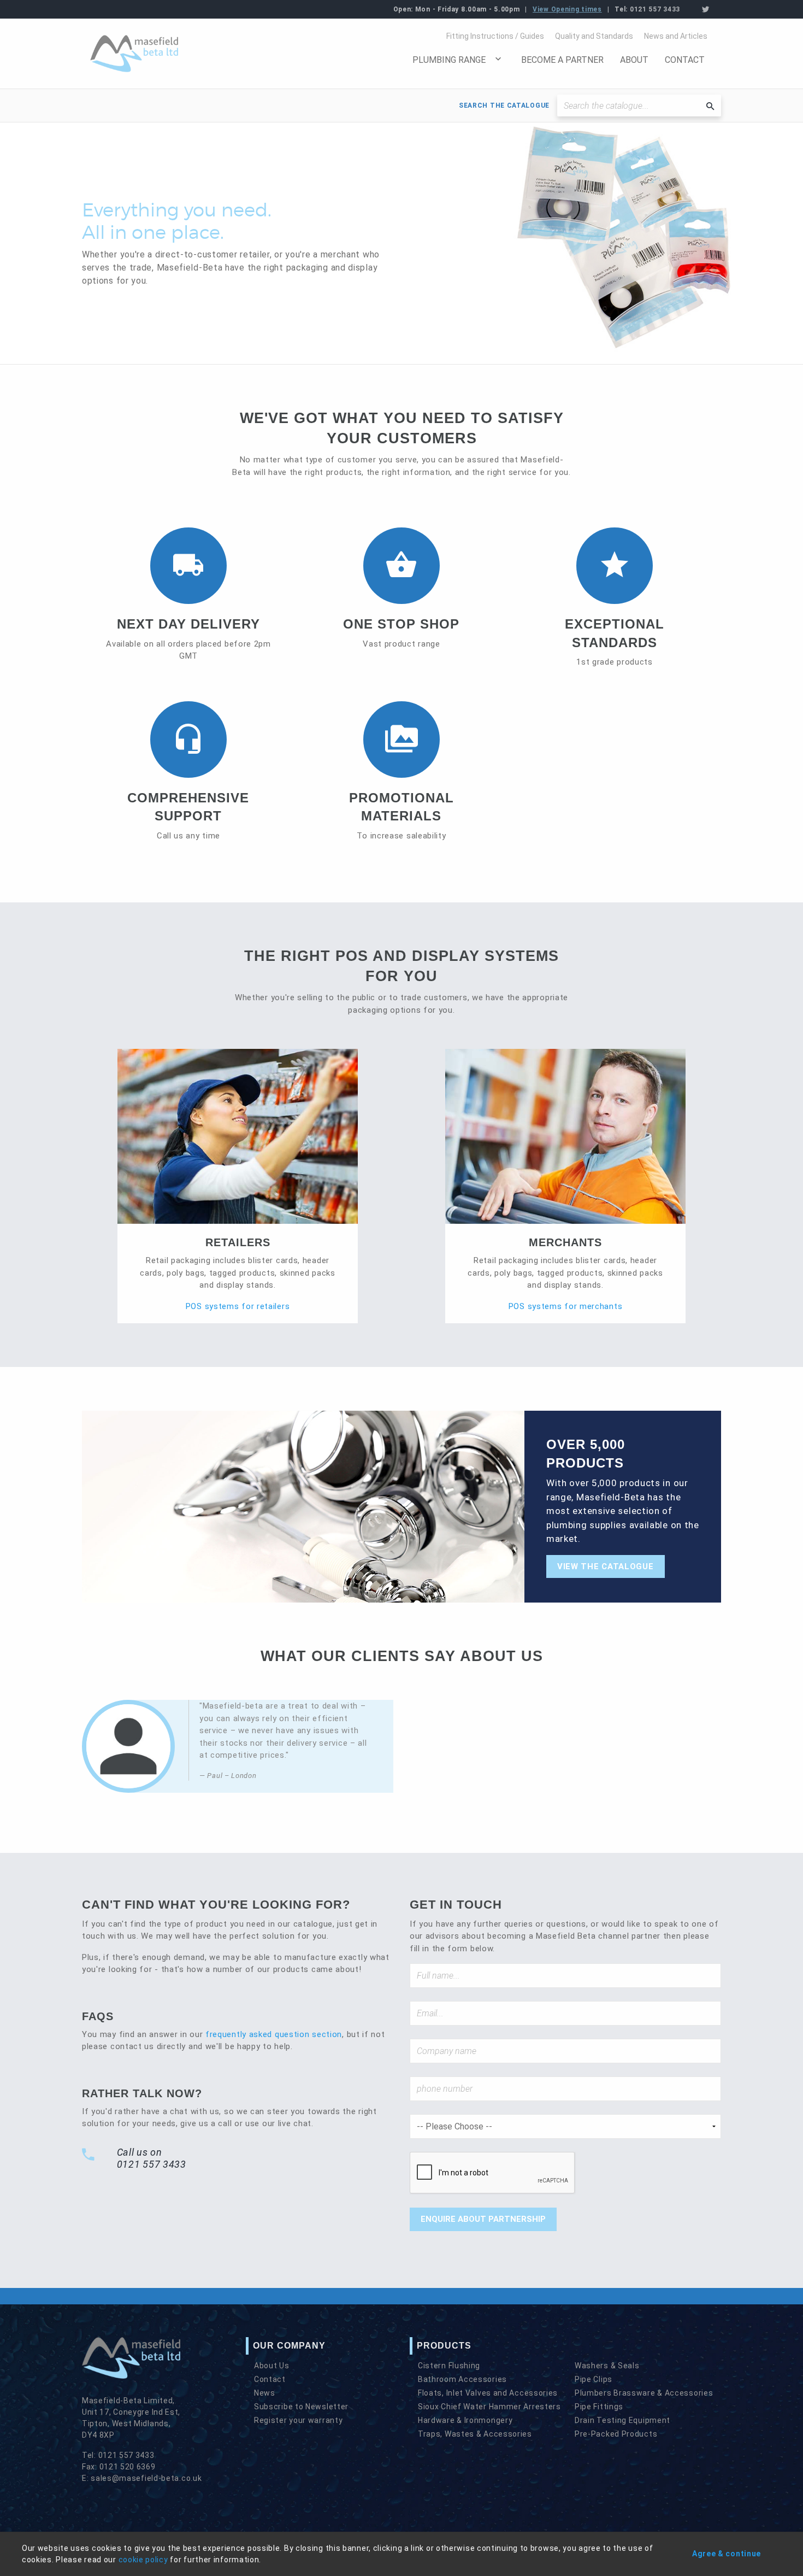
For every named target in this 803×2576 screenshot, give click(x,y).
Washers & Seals (607, 2366)
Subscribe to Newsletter (301, 2407)
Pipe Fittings (599, 2407)
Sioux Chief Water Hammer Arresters (489, 2407)
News (265, 2393)
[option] (401, 243)
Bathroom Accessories (462, 2379)
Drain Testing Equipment (622, 2420)
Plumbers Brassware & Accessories (644, 2393)
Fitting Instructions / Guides (495, 36)
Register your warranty (298, 2420)
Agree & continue (727, 2554)
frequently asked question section (274, 2034)
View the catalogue (606, 1566)
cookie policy (143, 2560)
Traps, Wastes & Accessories (475, 2434)
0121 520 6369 (128, 2467)
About (634, 60)
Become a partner (562, 60)
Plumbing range (449, 60)
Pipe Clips (594, 2379)
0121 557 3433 (655, 9)
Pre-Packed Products (616, 2434)
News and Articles (676, 36)
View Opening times (567, 9)
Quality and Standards (594, 36)
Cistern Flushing (449, 2366)
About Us (272, 2366)
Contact (685, 60)
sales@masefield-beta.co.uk (146, 2478)
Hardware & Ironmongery (465, 2420)
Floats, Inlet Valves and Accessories (488, 2393)
